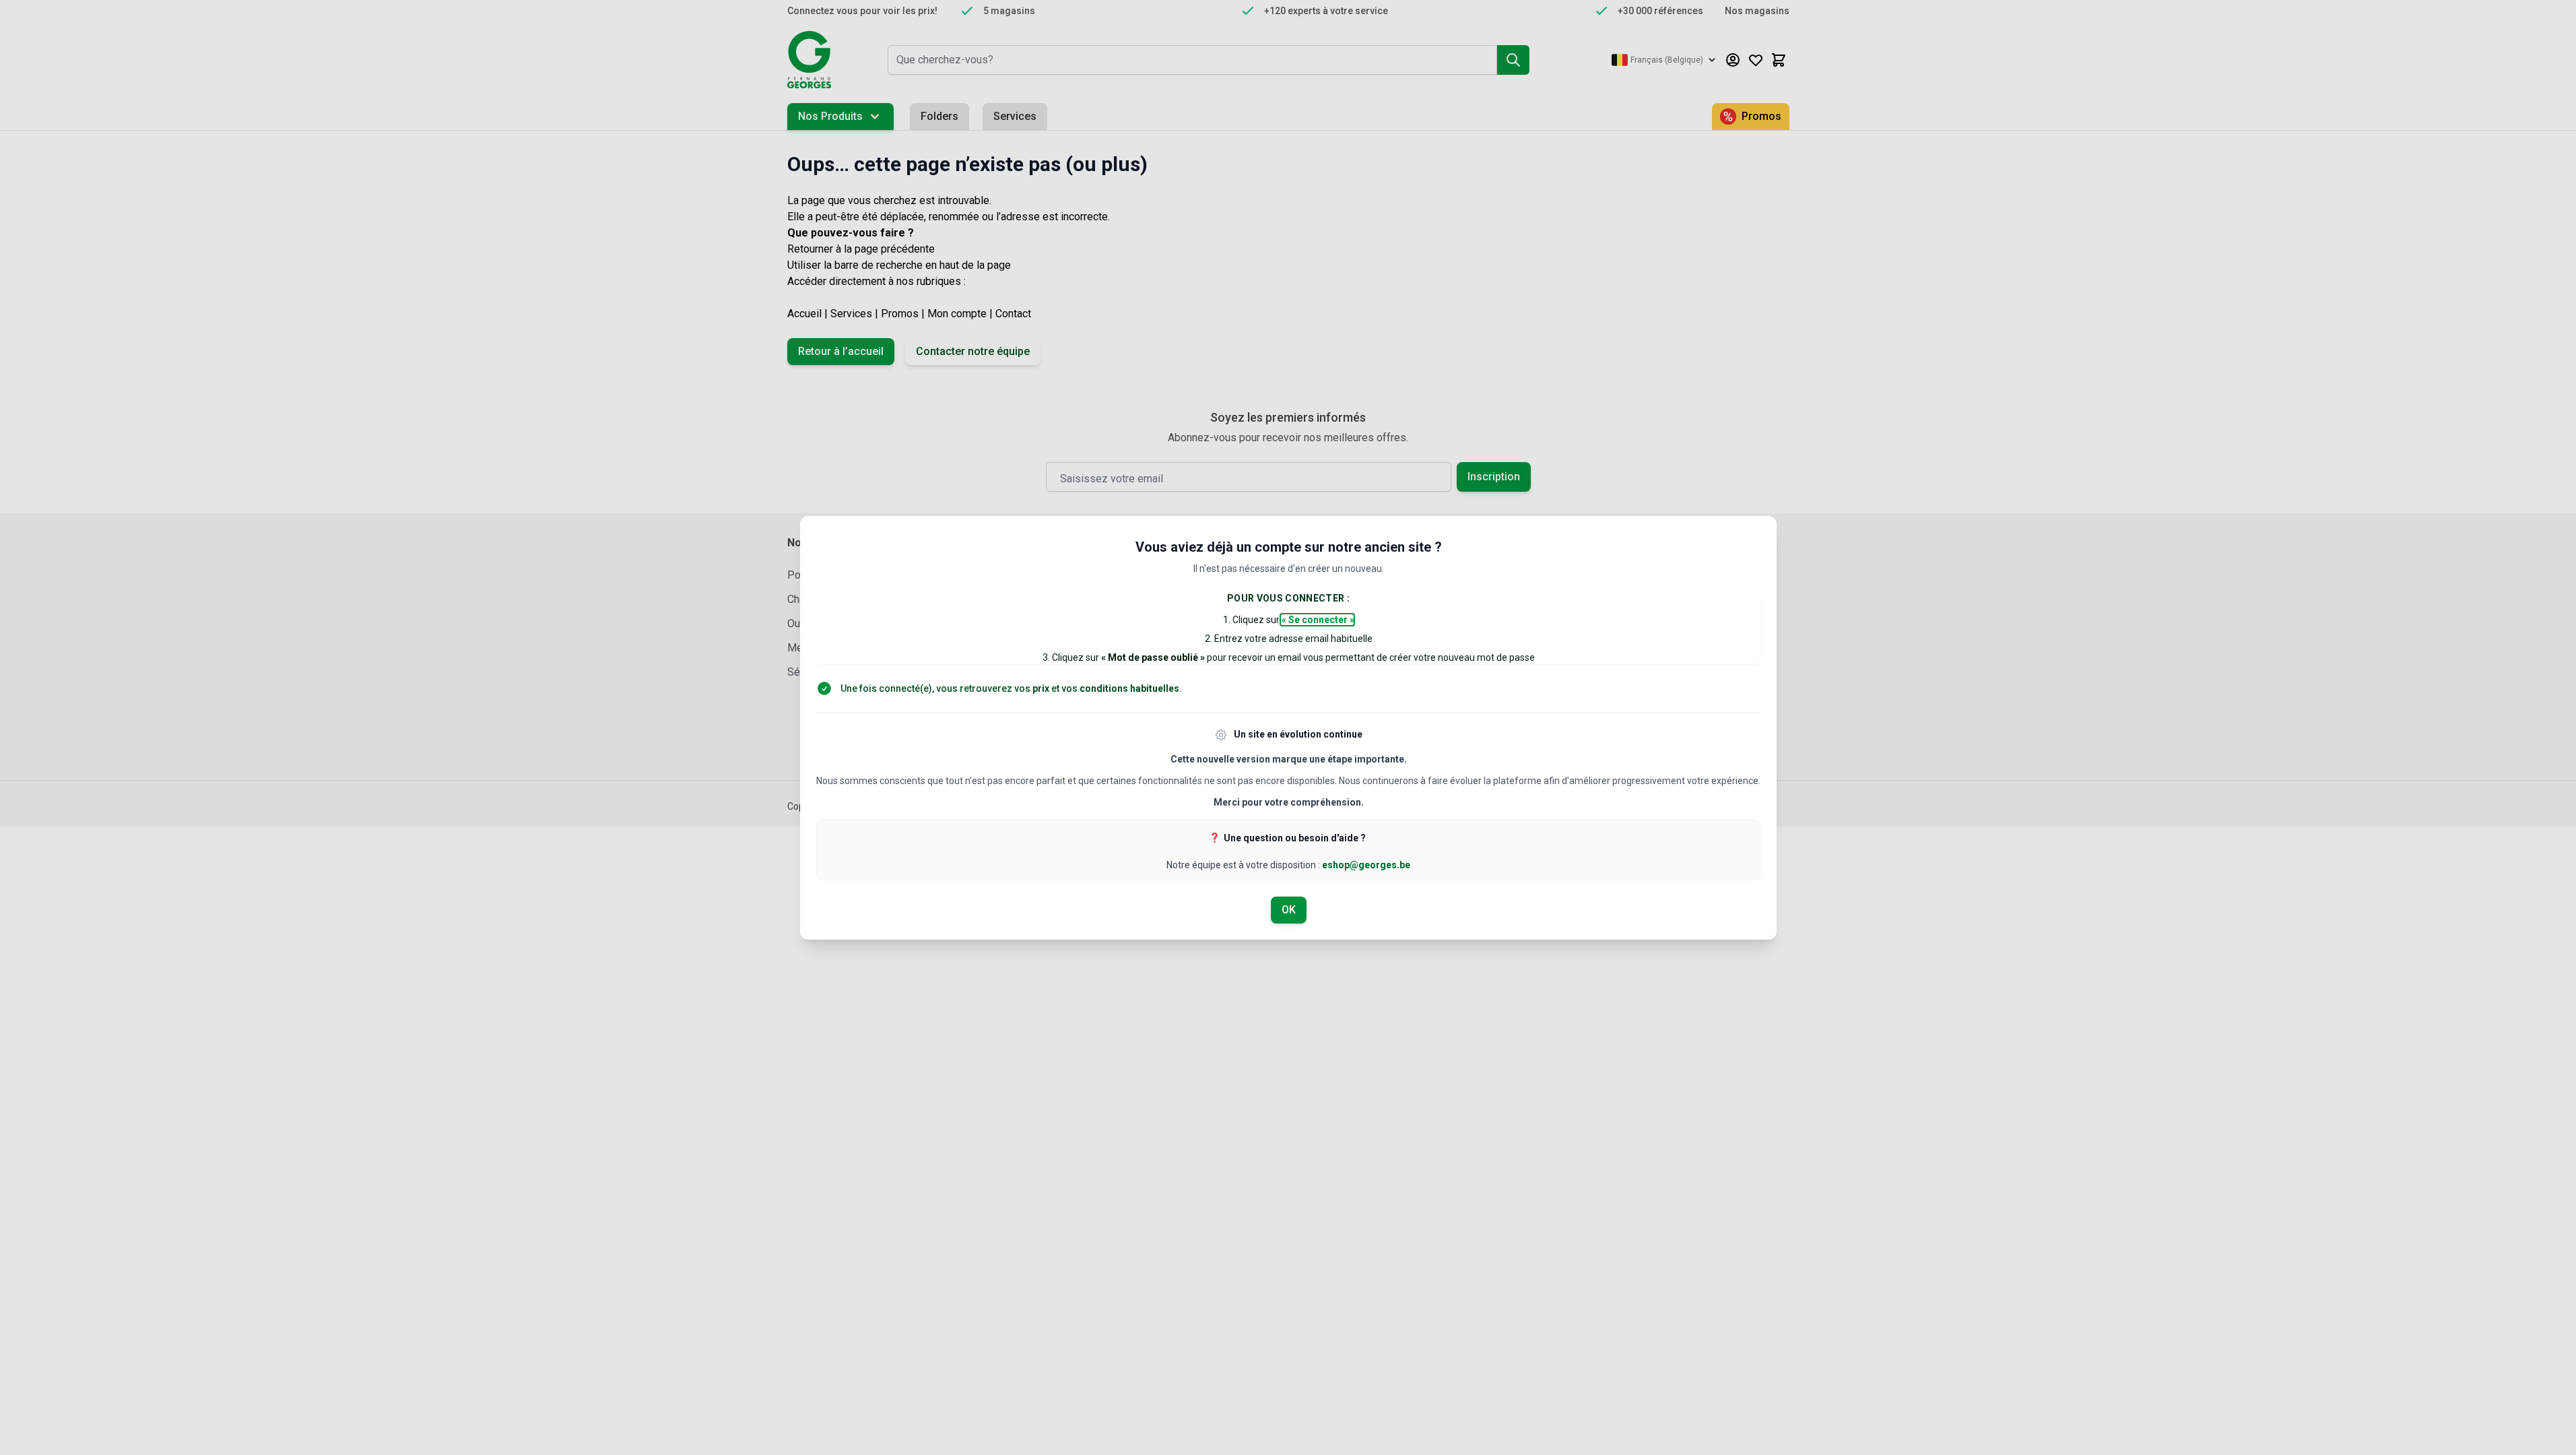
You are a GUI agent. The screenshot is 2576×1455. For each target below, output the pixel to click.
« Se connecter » (1317, 620)
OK (1288, 910)
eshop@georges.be (1366, 865)
